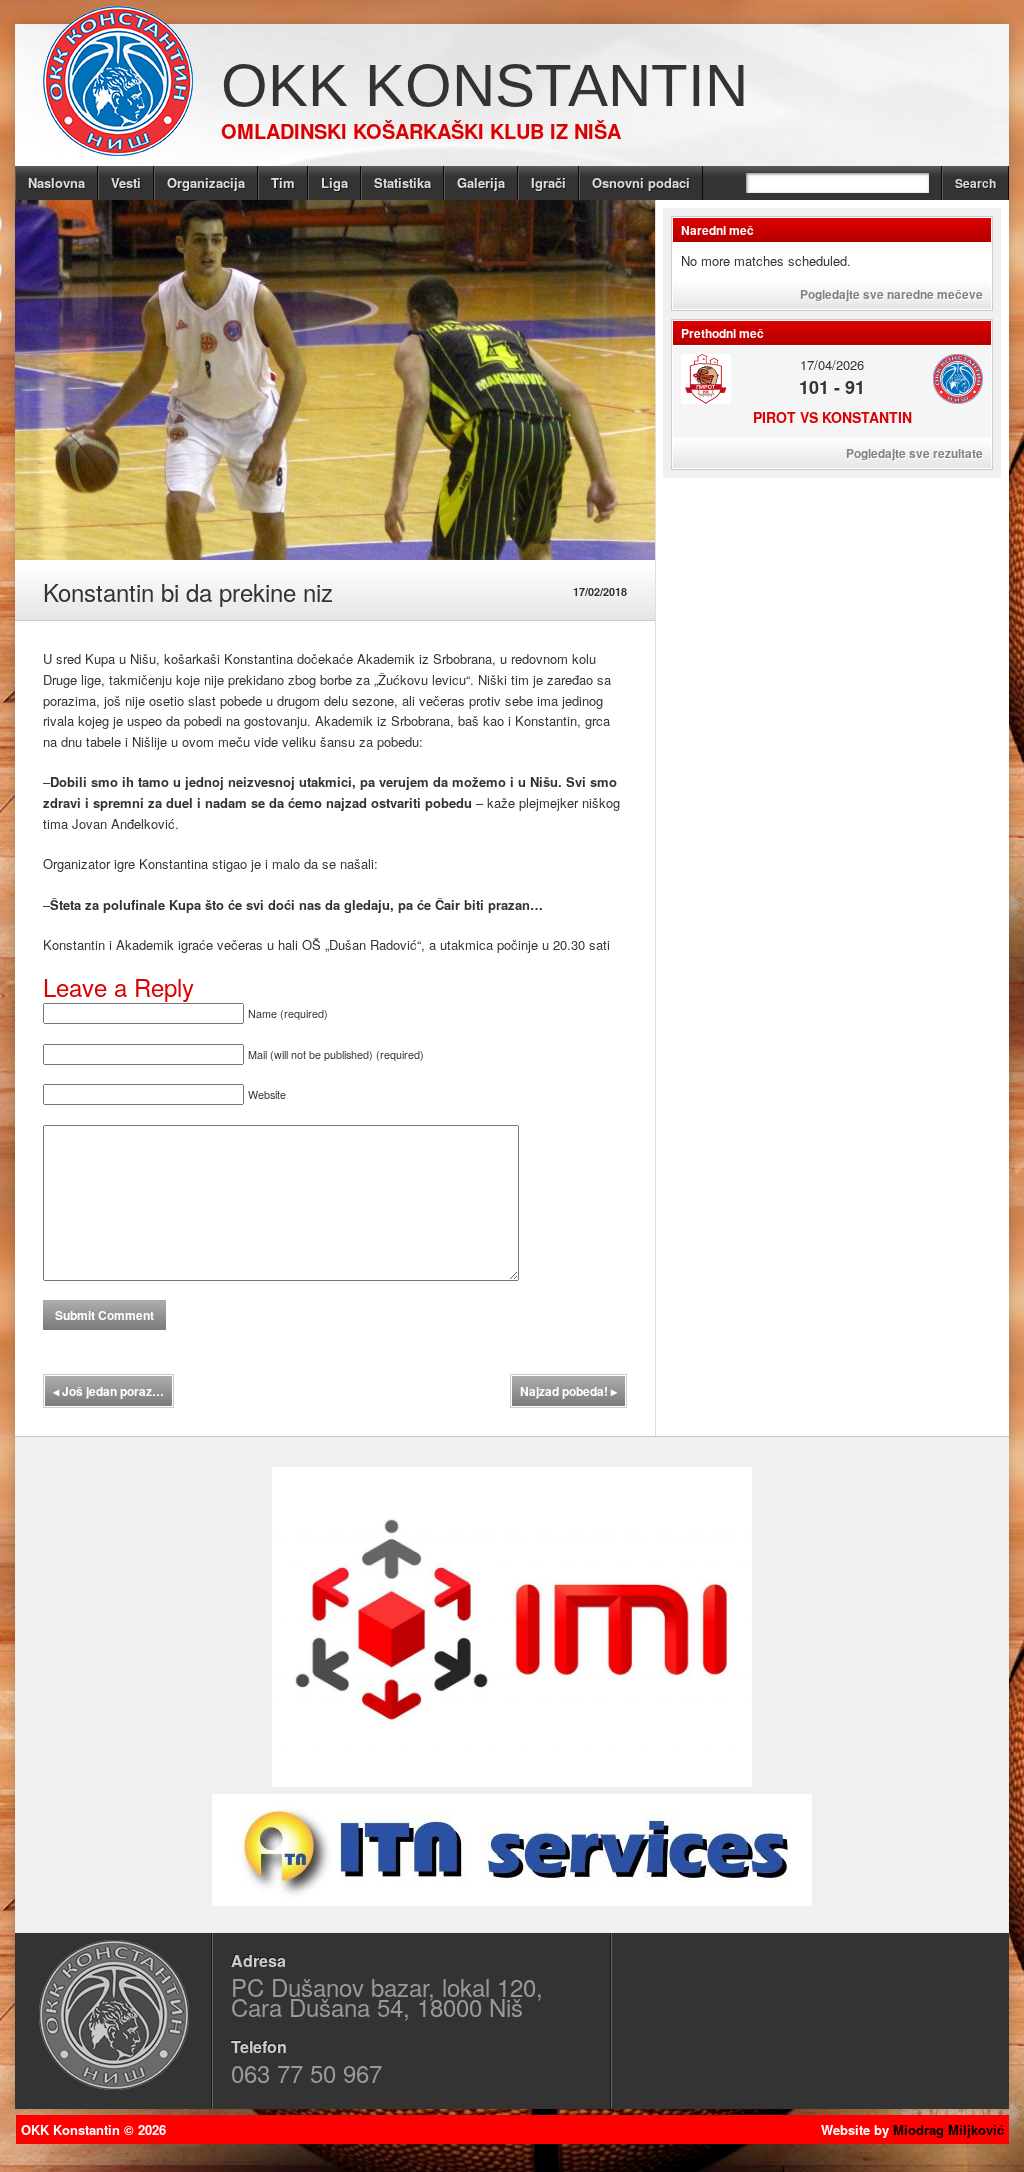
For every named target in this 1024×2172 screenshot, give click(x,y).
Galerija (481, 182)
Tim (283, 182)
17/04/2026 (832, 364)
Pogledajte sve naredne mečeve (891, 294)
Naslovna (56, 182)
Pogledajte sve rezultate (914, 453)
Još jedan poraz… (108, 1391)
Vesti (126, 182)
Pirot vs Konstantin (832, 417)
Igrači (548, 182)
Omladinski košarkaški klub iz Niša (421, 130)
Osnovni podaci (641, 182)
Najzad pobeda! (568, 1391)
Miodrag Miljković (948, 2129)
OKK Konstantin (484, 85)
